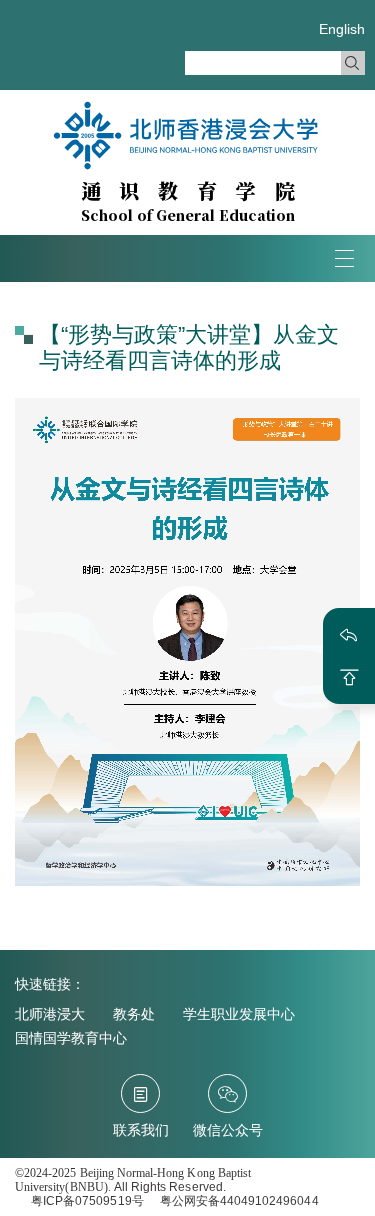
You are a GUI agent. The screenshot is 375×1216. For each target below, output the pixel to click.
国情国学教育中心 (71, 1038)
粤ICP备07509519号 (87, 1201)
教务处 (134, 1014)
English (342, 29)
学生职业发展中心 (239, 1014)
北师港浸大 (50, 1014)
